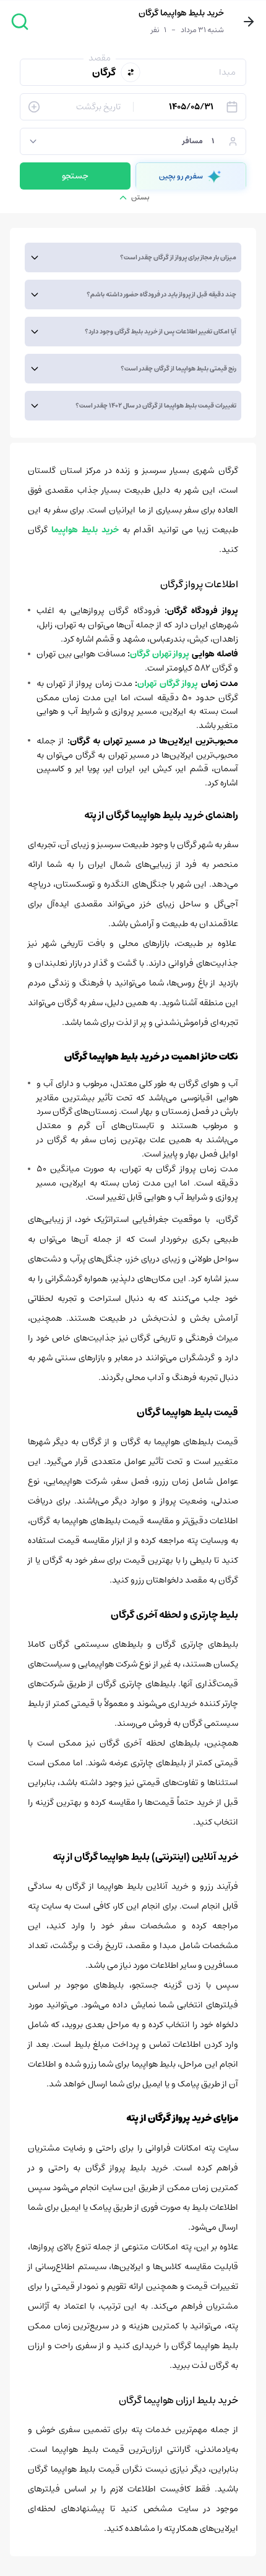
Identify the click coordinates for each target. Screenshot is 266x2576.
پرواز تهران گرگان (160, 654)
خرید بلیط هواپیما (85, 530)
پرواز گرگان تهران (168, 684)
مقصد (100, 58)
